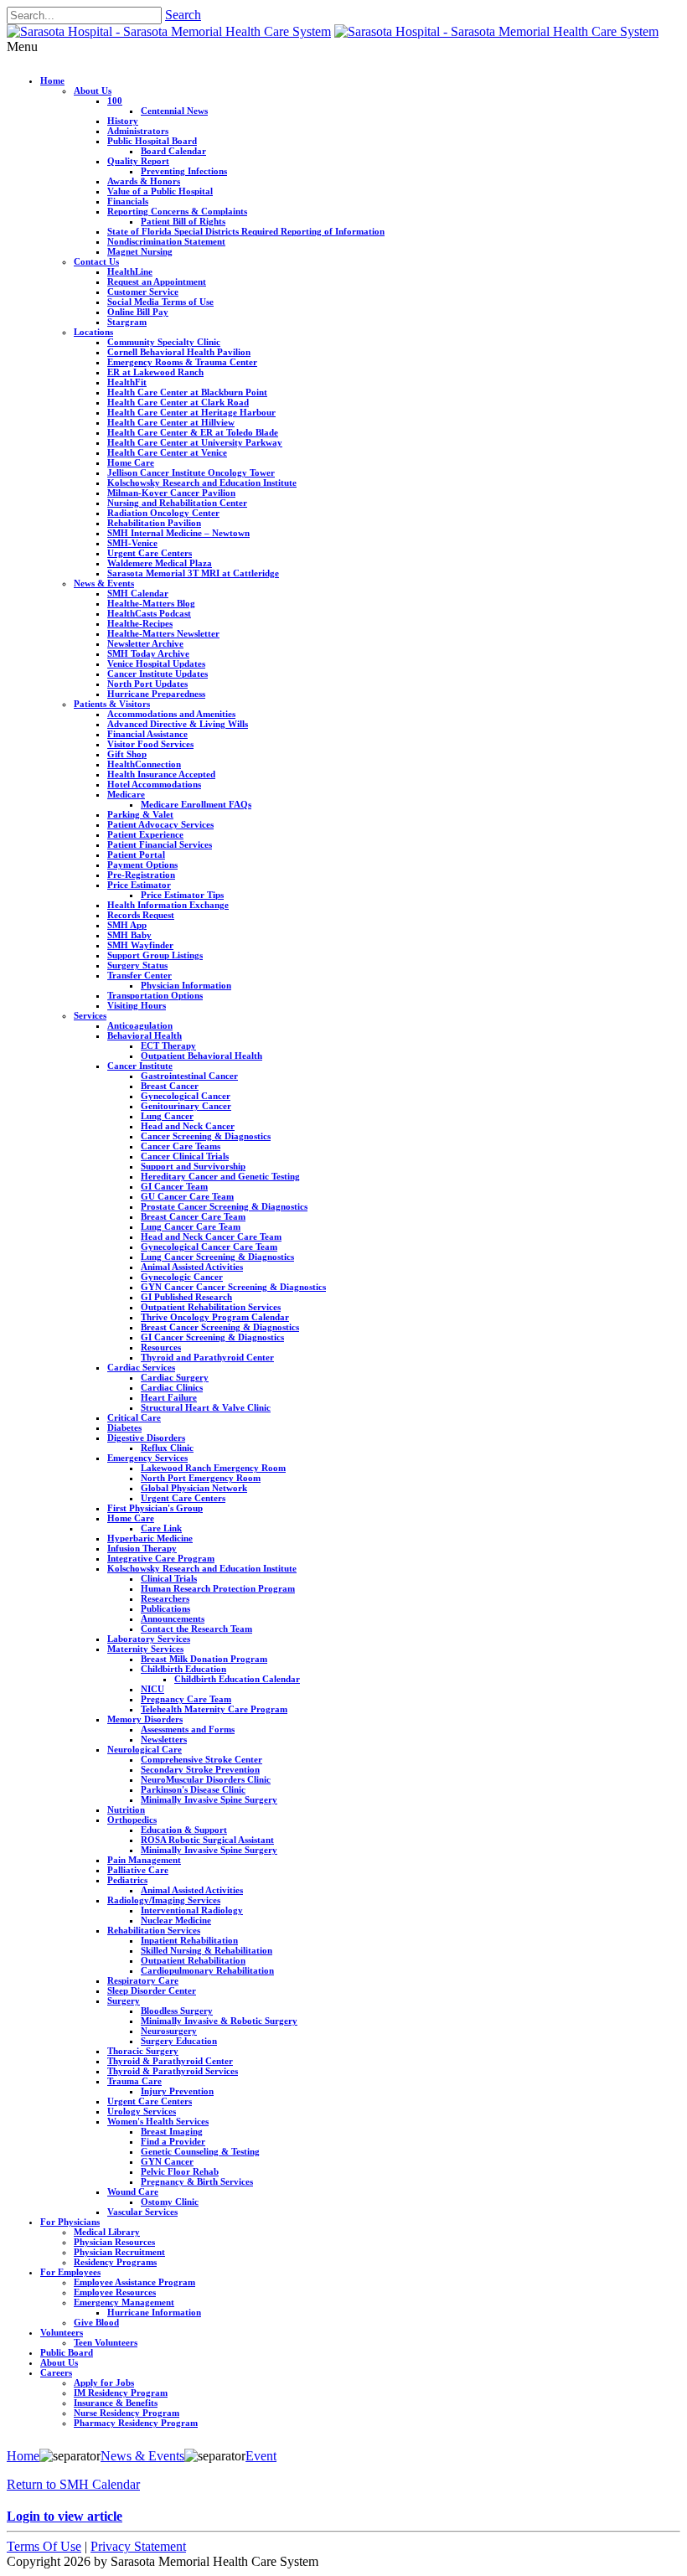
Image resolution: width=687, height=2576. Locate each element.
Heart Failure (169, 1397)
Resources (161, 1347)
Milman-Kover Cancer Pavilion (171, 493)
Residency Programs (115, 2262)
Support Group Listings (155, 955)
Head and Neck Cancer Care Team (211, 1236)
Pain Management (144, 1860)
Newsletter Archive (145, 643)
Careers (56, 2372)
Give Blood (96, 2322)
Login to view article (65, 2516)
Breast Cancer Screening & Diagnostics (220, 1327)
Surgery (124, 2000)
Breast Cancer (170, 1086)
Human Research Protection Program (218, 1588)
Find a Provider (173, 2141)
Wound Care (133, 2191)
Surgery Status (137, 965)
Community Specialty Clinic (164, 342)
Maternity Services (145, 1649)
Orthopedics (132, 1820)
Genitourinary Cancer (186, 1106)
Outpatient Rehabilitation (193, 1960)
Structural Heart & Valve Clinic (206, 1407)
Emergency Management (124, 2302)
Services (90, 1015)
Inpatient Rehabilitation (189, 1940)
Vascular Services (142, 2212)
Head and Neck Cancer (188, 1126)
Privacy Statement (138, 2546)
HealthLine (130, 271)
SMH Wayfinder (140, 945)
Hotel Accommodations (154, 784)
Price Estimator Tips (182, 895)
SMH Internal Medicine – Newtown (178, 533)
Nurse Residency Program (127, 2413)
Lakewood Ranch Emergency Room (213, 1468)
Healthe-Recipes (140, 623)
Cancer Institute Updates (158, 674)
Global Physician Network (194, 1488)
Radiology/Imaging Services (164, 1900)
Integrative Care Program (161, 1558)
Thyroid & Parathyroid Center (170, 2061)
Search (183, 15)
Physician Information (186, 985)
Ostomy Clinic (170, 2202)
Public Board (67, 2352)
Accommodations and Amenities (171, 714)
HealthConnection (144, 764)
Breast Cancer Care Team (193, 1216)
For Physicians (70, 2222)
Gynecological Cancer (186, 1096)
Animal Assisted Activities (192, 1267)
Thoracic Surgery (143, 2051)
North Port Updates (147, 684)
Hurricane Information (154, 2312)
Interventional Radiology (192, 1910)
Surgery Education (179, 2041)
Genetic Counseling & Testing (200, 2151)
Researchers (165, 1598)
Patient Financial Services (160, 844)
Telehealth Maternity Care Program (214, 1709)
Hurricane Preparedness (156, 694)
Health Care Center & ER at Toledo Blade (193, 432)
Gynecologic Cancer (182, 1277)
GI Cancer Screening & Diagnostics (212, 1337)
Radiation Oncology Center (163, 513)
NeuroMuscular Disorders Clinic (206, 1779)
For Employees (70, 2272)
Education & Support (184, 1830)
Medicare (126, 794)
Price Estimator (139, 885)
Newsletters (164, 1739)
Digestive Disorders (146, 1438)
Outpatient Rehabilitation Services (211, 1307)
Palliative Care (138, 1870)
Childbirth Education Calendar (237, 1679)
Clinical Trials (169, 1578)
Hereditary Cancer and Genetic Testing (220, 1176)
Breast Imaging (172, 2131)
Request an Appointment (157, 281)
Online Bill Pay (138, 312)
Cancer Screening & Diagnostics (206, 1136)
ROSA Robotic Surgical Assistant (207, 1840)
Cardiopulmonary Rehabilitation (207, 1970)
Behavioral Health (145, 1035)
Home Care (131, 462)
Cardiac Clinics (172, 1387)
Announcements (173, 1618)
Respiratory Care (143, 1980)
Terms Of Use (44, 2546)
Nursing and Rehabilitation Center (177, 503)
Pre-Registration (141, 875)
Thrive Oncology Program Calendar (215, 1317)
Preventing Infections (184, 171)
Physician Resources (114, 2242)
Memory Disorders (145, 1719)
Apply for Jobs (104, 2382)
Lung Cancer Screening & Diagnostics (217, 1257)
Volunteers (62, 2332)
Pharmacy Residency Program (136, 2423)
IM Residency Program (121, 2393)
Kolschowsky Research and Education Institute (202, 483)
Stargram (127, 322)
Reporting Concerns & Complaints (177, 211)
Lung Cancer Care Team (191, 1226)
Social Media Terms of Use (160, 302)
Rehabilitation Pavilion (154, 523)
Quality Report (138, 161)
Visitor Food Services (150, 744)
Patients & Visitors (112, 704)
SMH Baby (129, 935)
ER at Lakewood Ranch (155, 372)
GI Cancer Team (174, 1186)
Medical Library (107, 2232)
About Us (93, 90)
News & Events (104, 583)
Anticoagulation (140, 1025)
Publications (165, 1608)
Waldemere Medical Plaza (160, 563)
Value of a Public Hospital (160, 191)
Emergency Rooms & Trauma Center (182, 362)
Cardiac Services (141, 1367)
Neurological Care (145, 1749)
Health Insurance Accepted (161, 774)
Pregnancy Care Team (186, 1699)
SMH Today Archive (148, 653)
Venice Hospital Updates (156, 663)
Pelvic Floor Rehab (180, 2171)
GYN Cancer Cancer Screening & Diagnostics (233, 1287)
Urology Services (142, 2111)
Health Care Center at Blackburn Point (187, 392)
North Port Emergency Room (201, 1478)
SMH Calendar (138, 593)
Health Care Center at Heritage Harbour (191, 412)
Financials (128, 201)
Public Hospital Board (152, 141)
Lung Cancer (167, 1116)
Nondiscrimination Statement (166, 241)
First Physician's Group (155, 1508)
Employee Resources (115, 2292)
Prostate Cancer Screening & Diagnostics (224, 1206)
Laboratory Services (149, 1639)
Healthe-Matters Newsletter (163, 633)
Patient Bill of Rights (183, 221)
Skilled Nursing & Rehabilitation (207, 1950)
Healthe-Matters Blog (151, 603)
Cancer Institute (140, 1066)
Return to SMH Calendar (73, 2484)
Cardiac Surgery (175, 1377)
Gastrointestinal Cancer (189, 1076)
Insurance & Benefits (116, 2403)
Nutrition (126, 1809)
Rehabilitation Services (154, 1930)
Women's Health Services (158, 2121)
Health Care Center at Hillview (171, 422)
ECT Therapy (168, 1045)
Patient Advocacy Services (160, 824)
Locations (93, 332)
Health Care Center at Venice (167, 452)
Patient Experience (145, 834)
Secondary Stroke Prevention (200, 1769)
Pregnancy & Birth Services (197, 2181)
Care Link (161, 1528)
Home (52, 80)
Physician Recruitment (119, 2252)
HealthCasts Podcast (149, 613)
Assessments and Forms (188, 1729)
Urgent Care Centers (150, 553)
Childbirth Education (183, 1669)
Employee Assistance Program (134, 2282)
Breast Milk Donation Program (204, 1659)
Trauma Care (134, 2081)
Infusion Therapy (142, 1548)
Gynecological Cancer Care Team (209, 1247)
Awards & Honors (144, 181)
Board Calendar (173, 151)
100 (115, 101)
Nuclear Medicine (176, 1920)
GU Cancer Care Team (187, 1196)
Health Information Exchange (168, 905)
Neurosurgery (169, 2031)
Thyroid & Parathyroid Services (173, 2071)
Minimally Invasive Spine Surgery (209, 1799)
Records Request (141, 915)
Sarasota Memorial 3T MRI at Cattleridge (193, 573)
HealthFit (127, 382)
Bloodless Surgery (177, 2011)
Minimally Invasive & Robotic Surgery (219, 2021)
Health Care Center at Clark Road (178, 402)
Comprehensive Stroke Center (201, 1759)
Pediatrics (127, 1880)
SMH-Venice (132, 543)
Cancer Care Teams (181, 1146)
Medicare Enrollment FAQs (196, 804)
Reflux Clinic (167, 1448)
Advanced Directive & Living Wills (178, 724)
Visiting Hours (137, 1005)
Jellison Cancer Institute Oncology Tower (191, 472)
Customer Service (143, 292)
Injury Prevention (177, 2091)
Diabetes (124, 1427)
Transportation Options (155, 995)
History (123, 121)
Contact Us (96, 261)
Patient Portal (136, 854)
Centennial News (174, 111)
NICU (152, 1689)
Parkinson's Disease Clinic (193, 1789)
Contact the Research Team (196, 1629)
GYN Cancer (167, 2161)
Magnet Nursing (140, 251)
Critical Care (134, 1417)
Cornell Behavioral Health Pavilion (179, 352)
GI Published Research (186, 1297)
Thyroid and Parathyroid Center (207, 1357)
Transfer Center (139, 975)
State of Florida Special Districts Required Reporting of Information (246, 231)
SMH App (127, 925)
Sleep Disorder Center (152, 1990)
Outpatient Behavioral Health (201, 1056)
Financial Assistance (147, 734)
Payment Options (142, 865)
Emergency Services (147, 1458)
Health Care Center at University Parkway (195, 442)
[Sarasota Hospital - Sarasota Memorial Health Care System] (169, 31)
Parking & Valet (140, 814)
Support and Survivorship (193, 1166)
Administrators (138, 131)
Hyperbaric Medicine (150, 1538)
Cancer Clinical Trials (185, 1156)
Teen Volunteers (106, 2342)
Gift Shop (127, 754)
